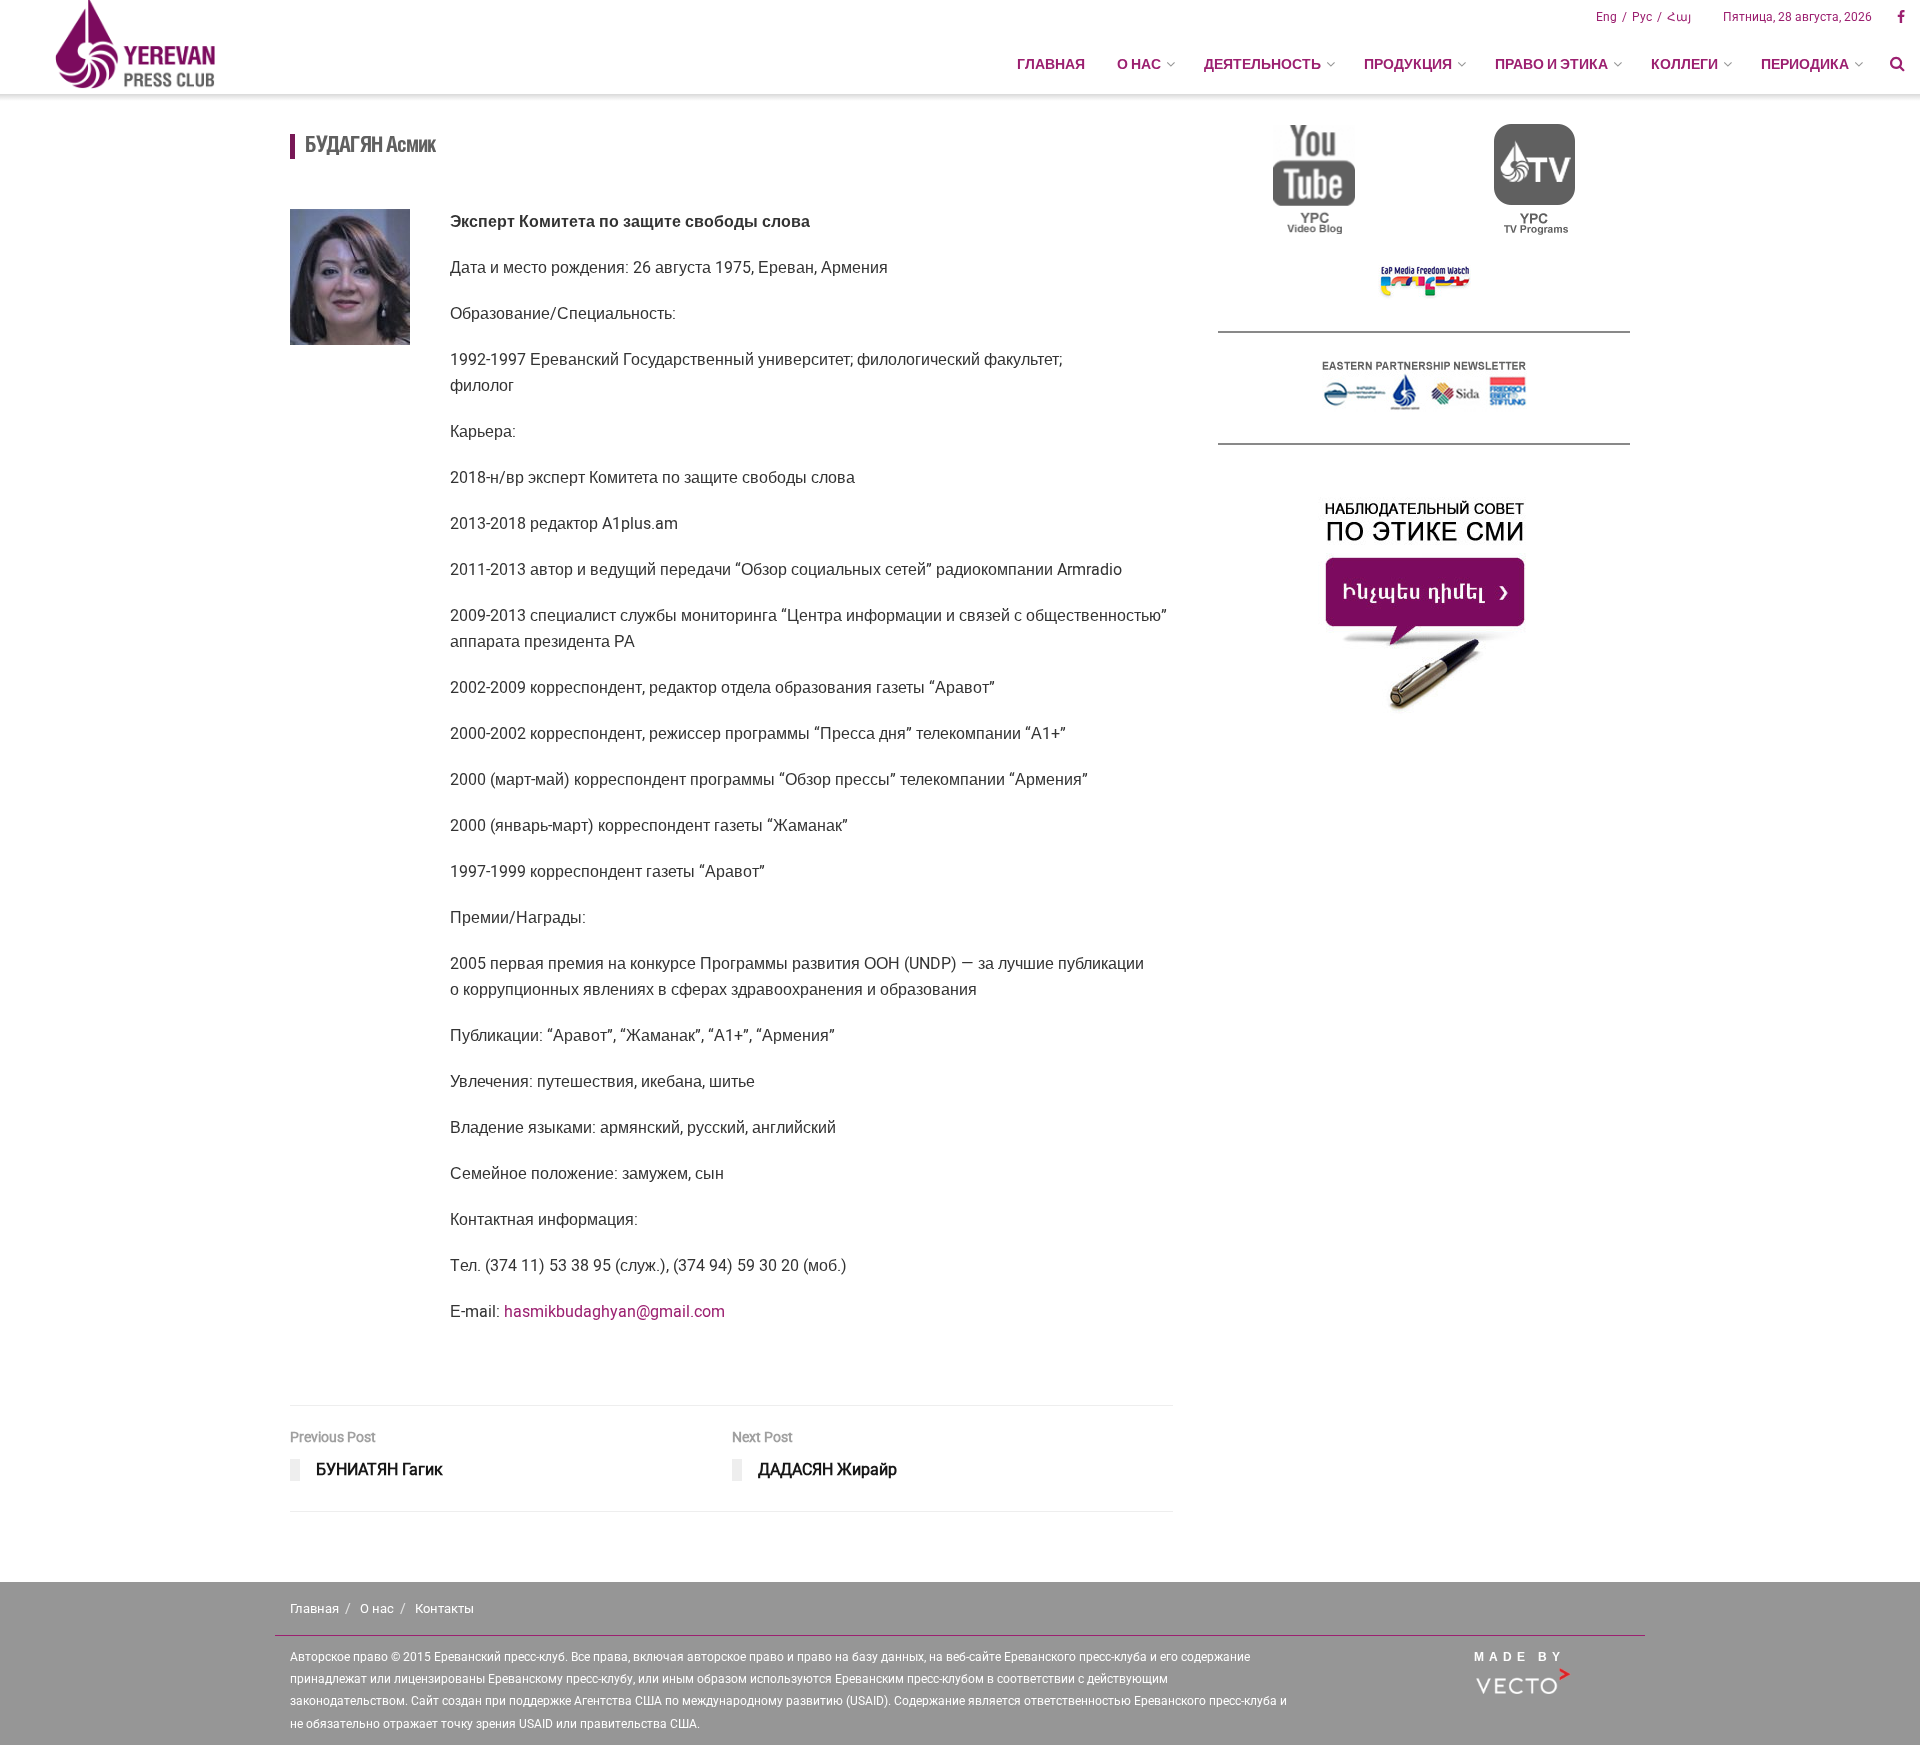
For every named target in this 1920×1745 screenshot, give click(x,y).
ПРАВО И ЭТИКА (1551, 64)
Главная (1051, 64)
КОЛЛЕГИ (1684, 64)
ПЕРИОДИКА (1805, 64)
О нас (377, 1608)
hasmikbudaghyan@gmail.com (614, 1311)
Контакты (444, 1608)
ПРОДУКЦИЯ (1408, 64)
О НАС (1139, 64)
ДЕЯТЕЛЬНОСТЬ (1262, 64)
